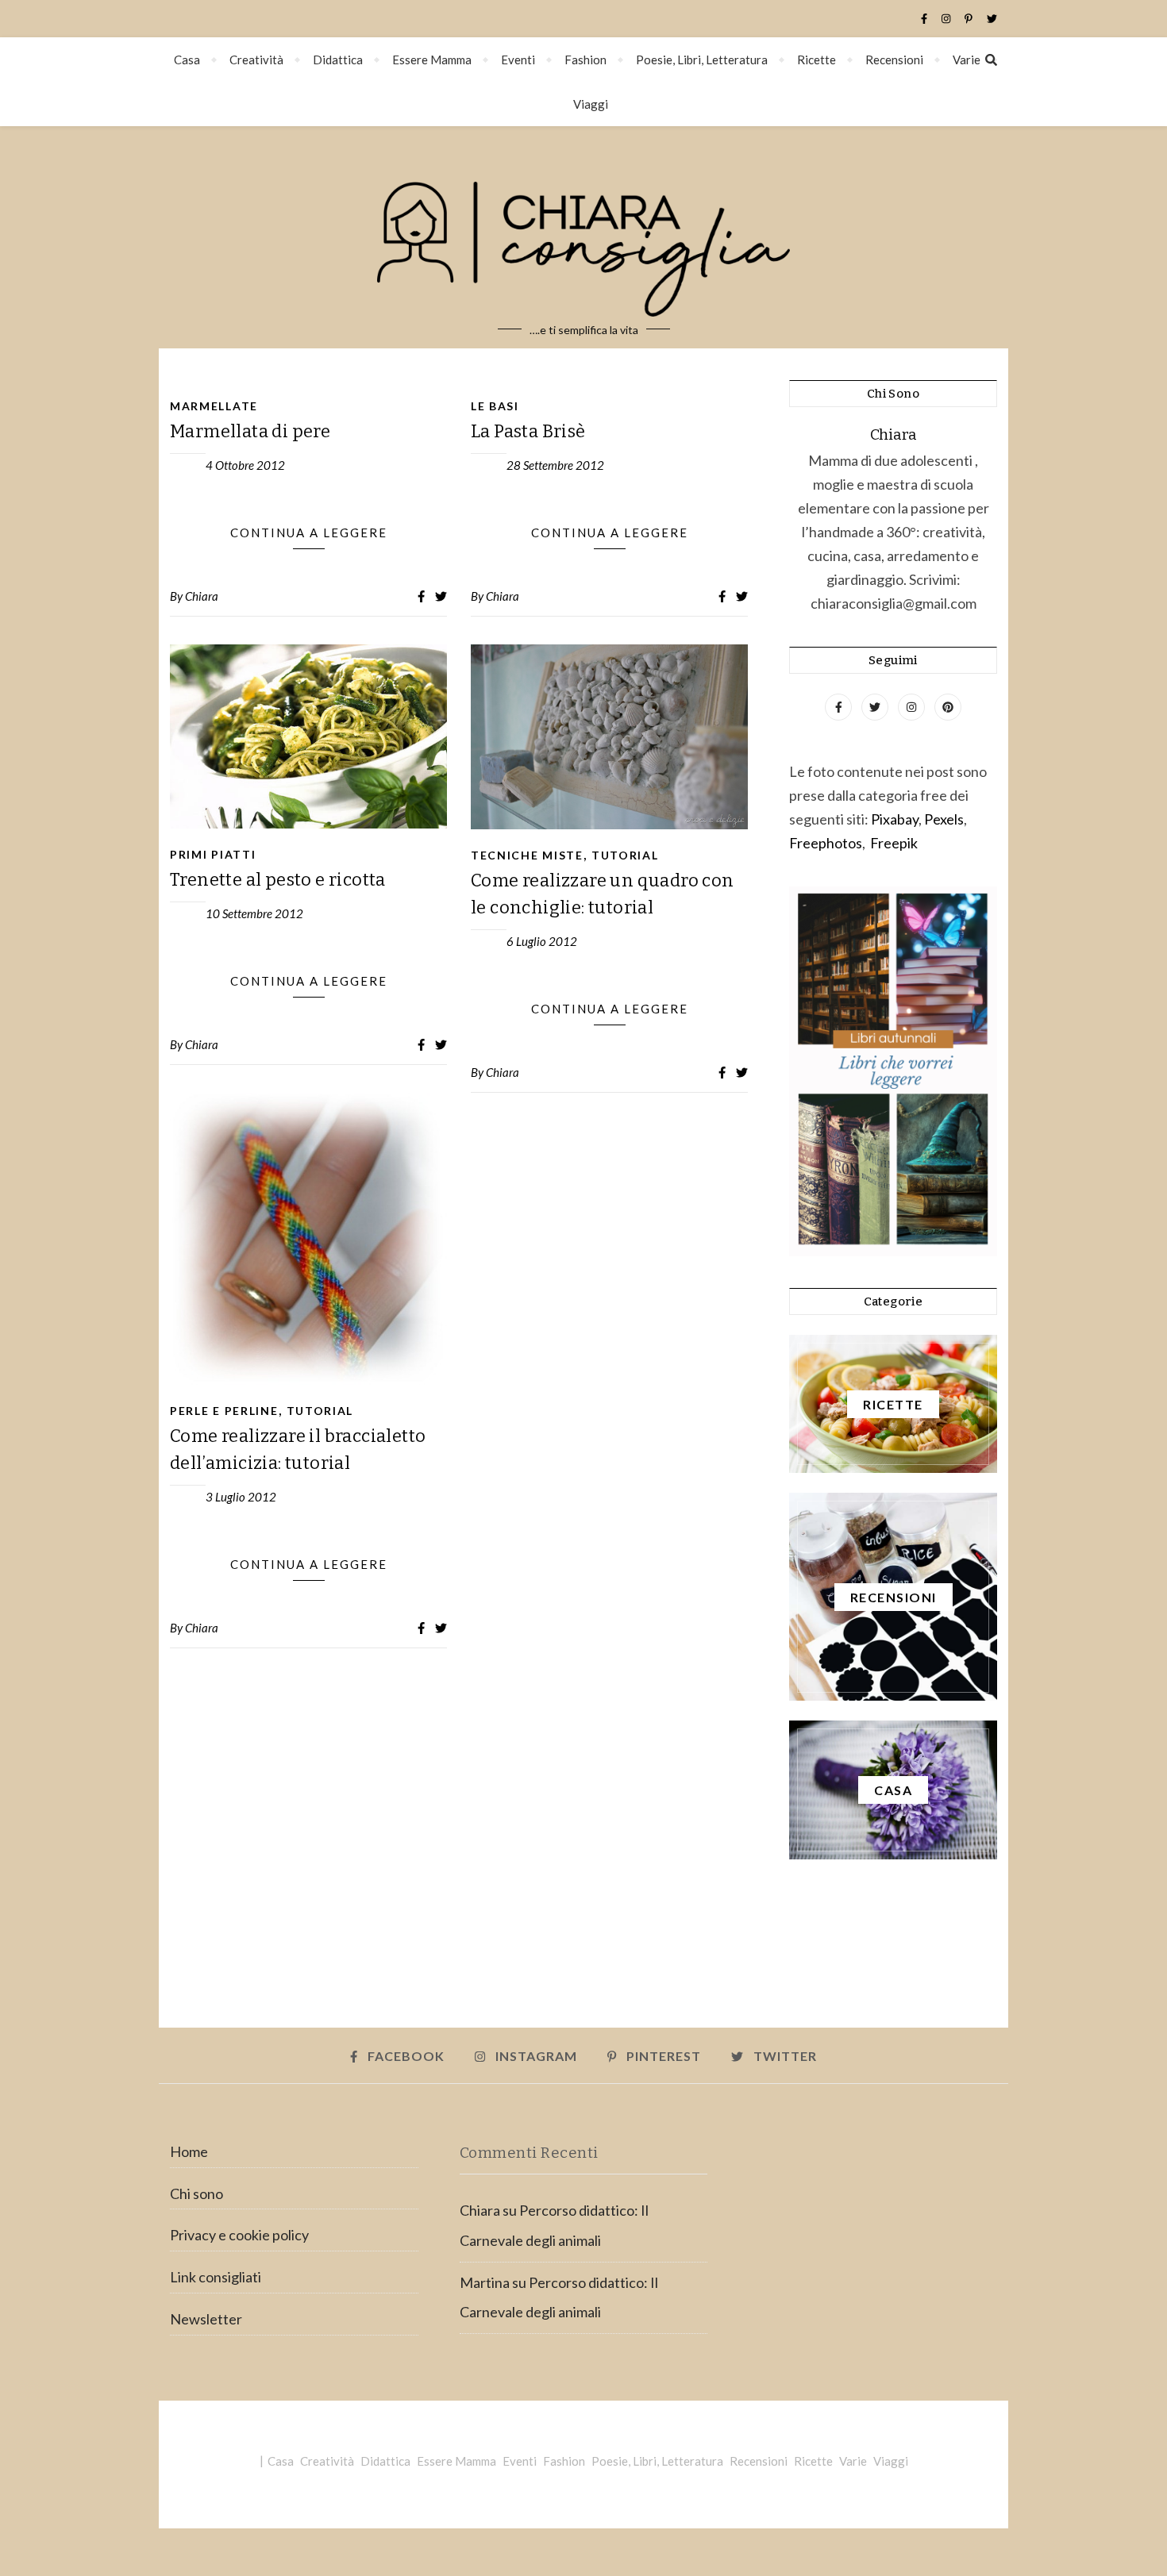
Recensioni (894, 60)
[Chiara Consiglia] (583, 237)
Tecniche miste (527, 855)
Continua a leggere (309, 533)
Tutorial (625, 855)
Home (189, 2151)
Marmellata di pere (250, 431)
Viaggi (591, 104)
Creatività (256, 60)
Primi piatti (213, 854)
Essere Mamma (432, 60)
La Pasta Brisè (528, 431)
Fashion (585, 60)
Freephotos (826, 843)
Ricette (817, 60)
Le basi (495, 406)
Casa (187, 60)
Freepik (894, 843)
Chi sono (196, 2193)
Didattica (338, 60)
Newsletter (206, 2319)
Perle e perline (224, 1411)
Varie (967, 60)
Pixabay (895, 819)
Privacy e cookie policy (239, 2235)
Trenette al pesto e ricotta (278, 880)
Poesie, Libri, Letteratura (702, 60)
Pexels (944, 819)
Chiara (202, 596)
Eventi (518, 60)
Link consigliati (216, 2277)
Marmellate (214, 406)
